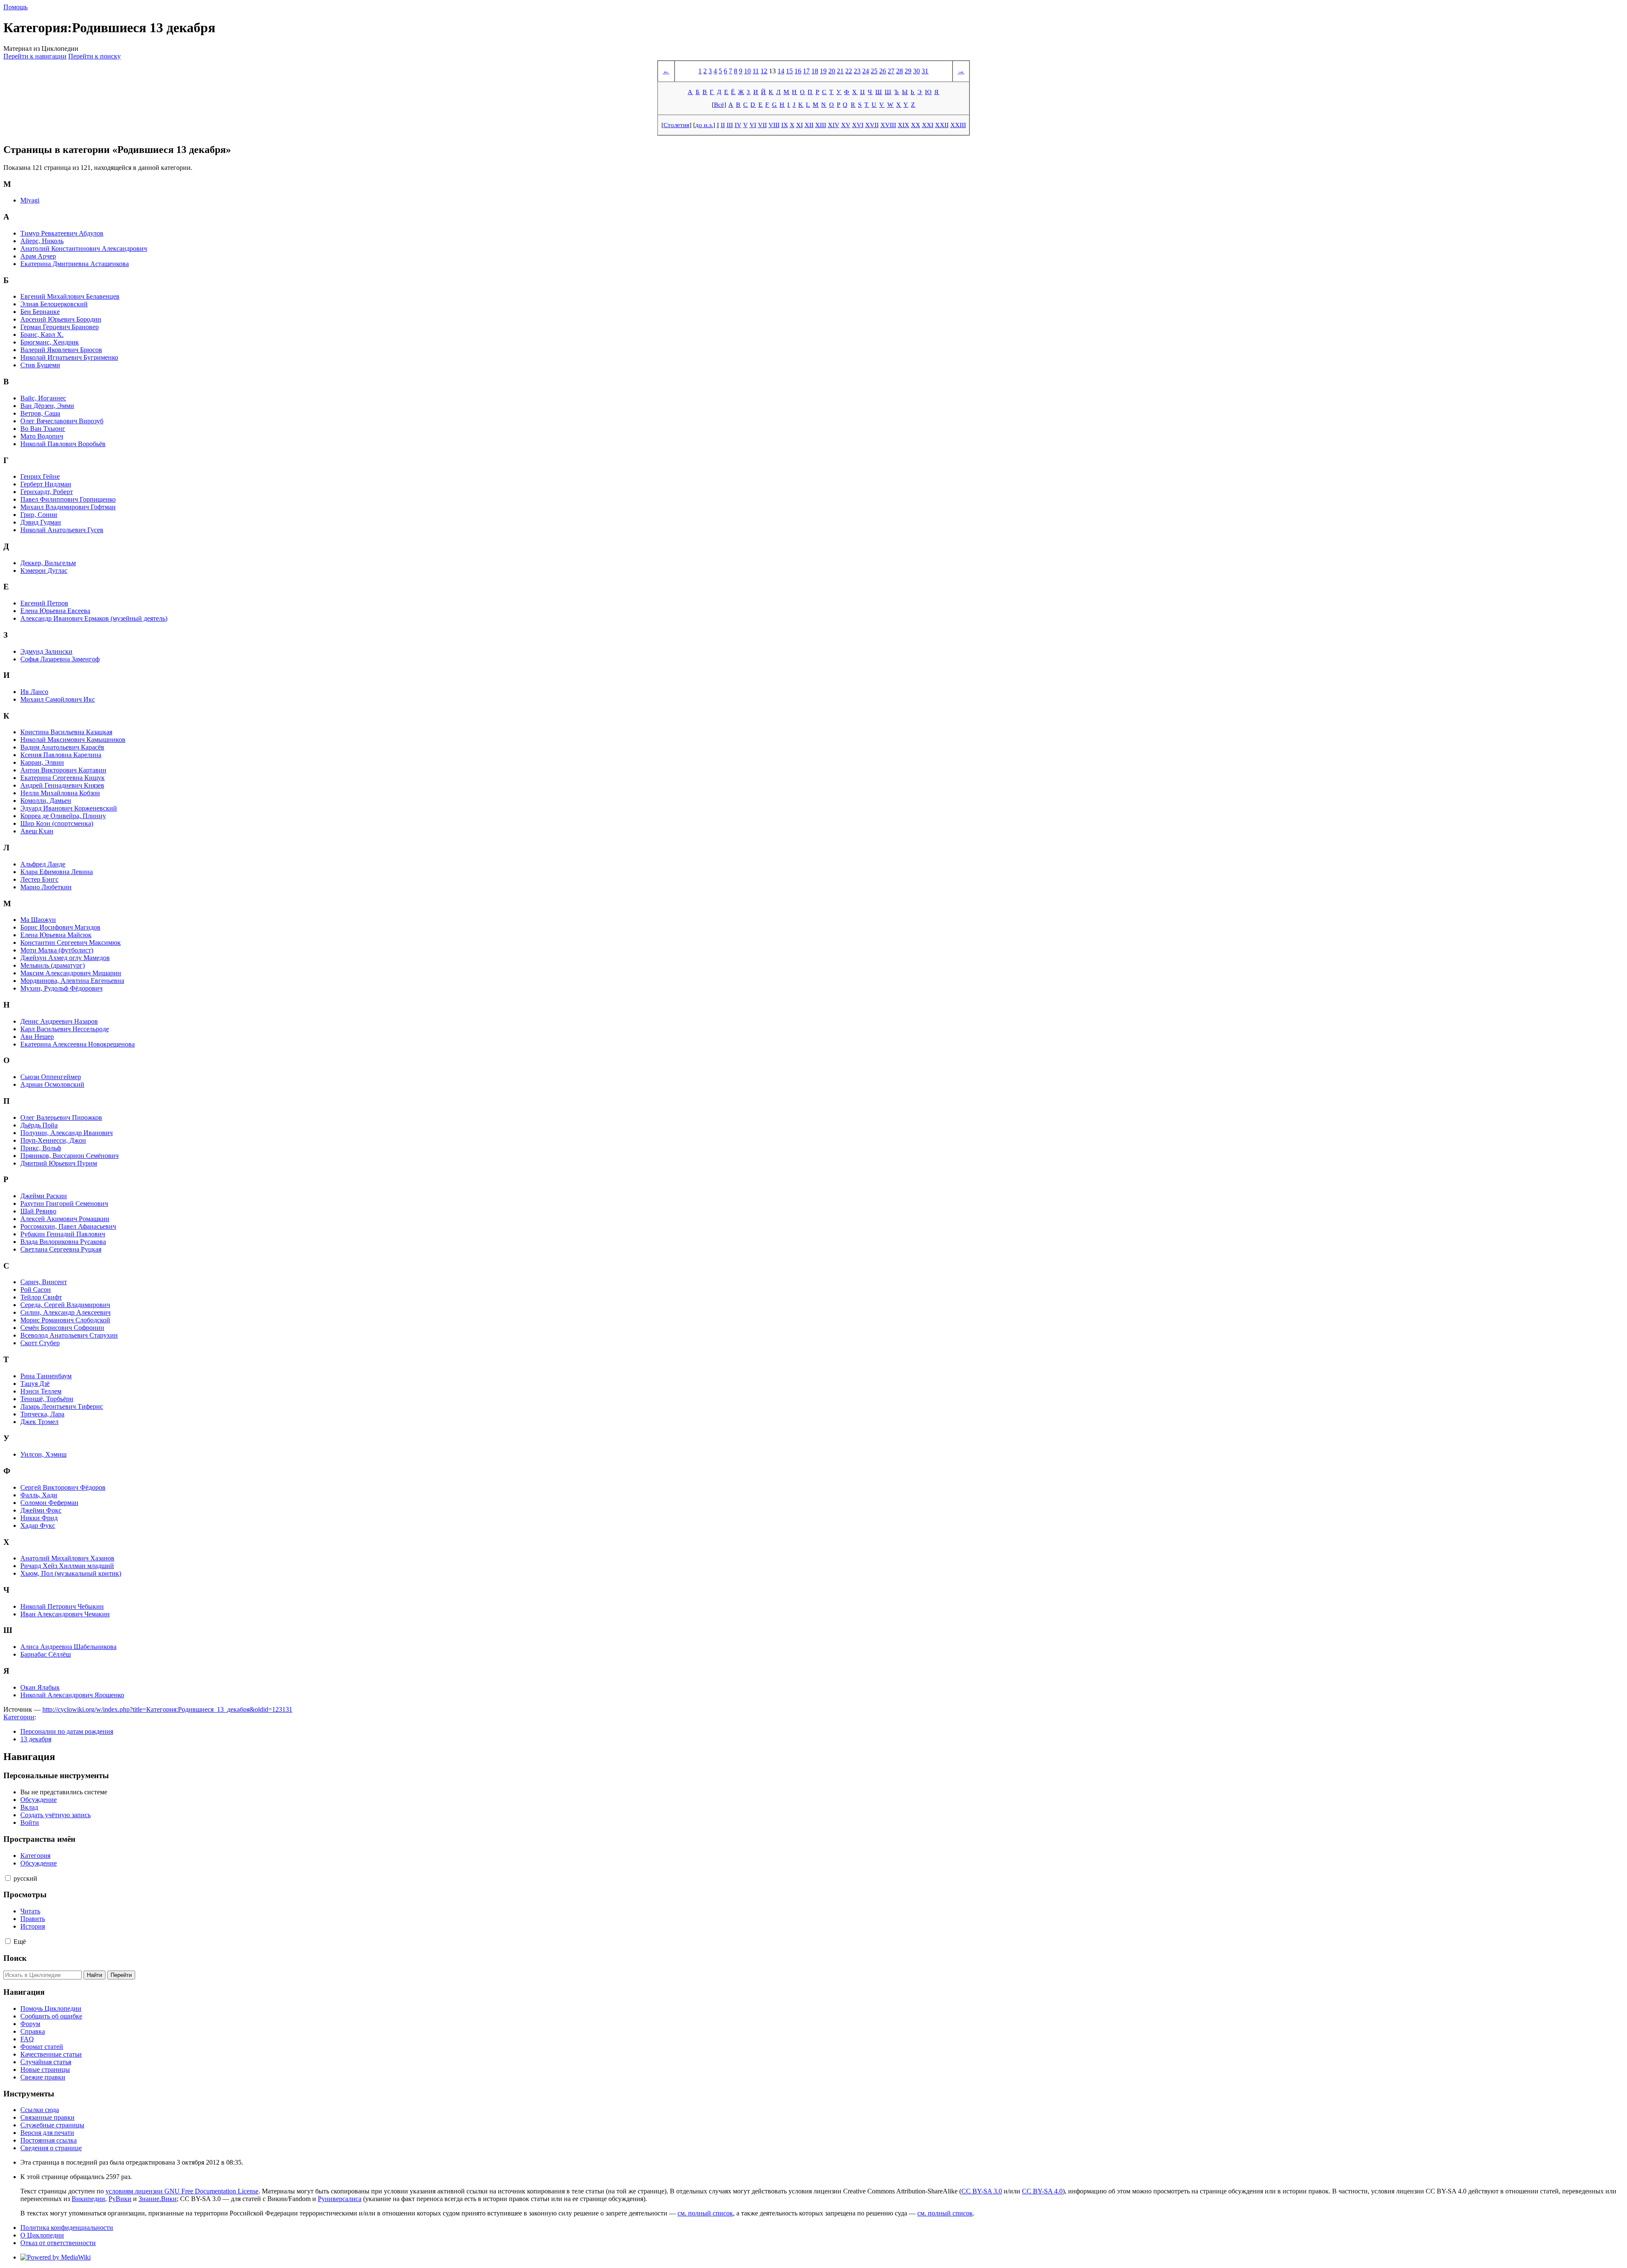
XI (800, 125)
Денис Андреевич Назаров (59, 1021)
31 (925, 71)
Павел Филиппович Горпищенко (68, 499)
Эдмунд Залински (46, 651)
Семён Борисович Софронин (62, 1328)
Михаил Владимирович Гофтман (68, 507)
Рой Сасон (36, 1289)
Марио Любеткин (46, 887)
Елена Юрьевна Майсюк (56, 935)
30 (916, 71)
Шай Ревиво (38, 1211)
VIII (774, 125)
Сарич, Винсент (44, 1282)
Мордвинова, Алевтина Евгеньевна (72, 981)
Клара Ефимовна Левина (57, 872)
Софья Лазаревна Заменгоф (60, 659)
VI (753, 125)
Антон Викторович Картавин (63, 770)
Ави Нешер (37, 1037)
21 (840, 71)
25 (874, 71)
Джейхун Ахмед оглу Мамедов (65, 958)
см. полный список (705, 2213)
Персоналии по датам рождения (67, 1731)
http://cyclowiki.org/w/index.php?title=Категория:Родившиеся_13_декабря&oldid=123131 (167, 1709)
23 (857, 71)
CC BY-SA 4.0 (1042, 2191)
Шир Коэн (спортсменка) (57, 823)
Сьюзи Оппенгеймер (51, 1077)
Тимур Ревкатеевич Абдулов (62, 233)
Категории (19, 1717)
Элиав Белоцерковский (54, 304)
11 (756, 71)
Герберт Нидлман (46, 484)
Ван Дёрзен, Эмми (47, 406)
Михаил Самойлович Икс (58, 699)
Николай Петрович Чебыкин (62, 1606)
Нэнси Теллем (41, 1391)
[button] (8, 1878)
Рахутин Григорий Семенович (64, 1203)
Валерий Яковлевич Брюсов (61, 350)
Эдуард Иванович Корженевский (69, 808)
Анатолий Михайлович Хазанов (67, 1558)
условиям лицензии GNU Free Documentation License (182, 2191)
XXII (942, 125)
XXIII (958, 125)
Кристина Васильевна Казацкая (66, 732)
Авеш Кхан (37, 831)
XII (809, 125)
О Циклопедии (42, 2235)
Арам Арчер (38, 256)
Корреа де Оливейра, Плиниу (63, 816)
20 (832, 71)
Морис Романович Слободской (65, 1320)
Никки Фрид (39, 1518)
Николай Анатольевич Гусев (62, 530)
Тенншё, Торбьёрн (47, 1399)
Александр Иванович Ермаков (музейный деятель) (94, 618)
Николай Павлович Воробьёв (63, 444)
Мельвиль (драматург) (53, 965)
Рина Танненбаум (46, 1376)
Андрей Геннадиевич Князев (62, 785)
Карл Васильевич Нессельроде (65, 1029)
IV (738, 125)
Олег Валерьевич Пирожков (61, 1117)
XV (846, 125)
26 (883, 71)
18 (815, 71)
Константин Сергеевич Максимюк (71, 942)
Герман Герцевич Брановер (60, 327)
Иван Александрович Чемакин (65, 1614)
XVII (872, 125)
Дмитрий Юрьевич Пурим (59, 1163)
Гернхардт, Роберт (47, 492)
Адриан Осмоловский (52, 1084)
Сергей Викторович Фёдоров (63, 1487)
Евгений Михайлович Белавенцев (70, 296)
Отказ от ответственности (58, 2243)
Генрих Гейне (40, 476)
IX (785, 125)
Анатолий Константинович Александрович (84, 248)
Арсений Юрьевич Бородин (61, 319)
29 (908, 71)
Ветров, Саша (40, 413)
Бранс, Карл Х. (42, 335)
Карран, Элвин (42, 762)
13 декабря (36, 1739)
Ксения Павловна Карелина (61, 755)
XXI (928, 125)
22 (849, 71)
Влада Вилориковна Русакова (63, 1242)
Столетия (676, 125)
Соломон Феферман (49, 1503)
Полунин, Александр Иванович (67, 1133)
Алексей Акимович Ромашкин (65, 1219)
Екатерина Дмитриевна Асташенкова (75, 264)
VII (762, 125)
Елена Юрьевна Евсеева (55, 611)
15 (789, 71)
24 (866, 71)
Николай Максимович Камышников (73, 740)
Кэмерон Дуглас (44, 570)
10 (747, 71)
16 (798, 71)
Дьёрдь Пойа (39, 1125)
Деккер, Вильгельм (48, 563)
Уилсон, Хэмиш (43, 1454)
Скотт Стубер (40, 1343)
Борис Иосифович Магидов (60, 927)
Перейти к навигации (35, 56)
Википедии (88, 2199)
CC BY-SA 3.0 (982, 2191)
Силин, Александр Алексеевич (65, 1312)
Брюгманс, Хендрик (50, 342)
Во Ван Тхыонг (43, 429)
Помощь (15, 7)
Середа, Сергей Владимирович (65, 1305)
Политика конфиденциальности (67, 2228)
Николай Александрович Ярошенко (72, 1695)
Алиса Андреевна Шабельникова (68, 1647)
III (730, 125)
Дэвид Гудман (41, 522)
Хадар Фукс (38, 1525)
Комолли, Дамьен (46, 801)
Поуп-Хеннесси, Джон (53, 1140)
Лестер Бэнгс (39, 879)
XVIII (888, 125)
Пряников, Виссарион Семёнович (69, 1156)
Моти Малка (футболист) (57, 950)
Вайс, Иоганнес (43, 398)
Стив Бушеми (40, 365)
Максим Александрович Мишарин (71, 973)
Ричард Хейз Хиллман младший (67, 1566)
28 (900, 71)
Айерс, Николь (42, 241)
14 (781, 71)
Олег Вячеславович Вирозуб (62, 421)
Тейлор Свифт (41, 1297)
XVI (858, 125)
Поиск (15, 1958)
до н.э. (704, 125)
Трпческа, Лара (42, 1414)
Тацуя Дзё (35, 1384)
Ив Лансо (34, 692)
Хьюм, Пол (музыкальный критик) (71, 1573)
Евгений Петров (44, 603)
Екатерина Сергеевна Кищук (62, 778)
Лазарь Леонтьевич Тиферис (62, 1406)
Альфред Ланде (43, 864)
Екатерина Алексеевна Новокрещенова (78, 1044)
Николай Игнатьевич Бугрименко (69, 357)
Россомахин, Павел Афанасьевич (68, 1226)
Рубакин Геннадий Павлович (63, 1234)
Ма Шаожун (38, 920)
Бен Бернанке (40, 312)
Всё (719, 104)
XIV (834, 125)
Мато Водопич (42, 436)
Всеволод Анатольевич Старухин (69, 1335)
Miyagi (30, 200)
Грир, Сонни (39, 515)
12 (764, 71)
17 (806, 71)
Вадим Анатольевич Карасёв (62, 747)
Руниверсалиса (340, 2199)
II (723, 125)
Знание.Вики (158, 2199)
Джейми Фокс (41, 1510)
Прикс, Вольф (41, 1148)
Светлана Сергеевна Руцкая (61, 1249)
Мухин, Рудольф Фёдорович (61, 988)
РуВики (120, 2199)
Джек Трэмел (39, 1422)
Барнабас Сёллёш (46, 1654)
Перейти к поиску (94, 56)
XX (916, 125)
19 (823, 71)
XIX (904, 125)
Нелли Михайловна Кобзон (60, 793)
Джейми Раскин (44, 1196)
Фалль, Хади (39, 1495)
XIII (821, 125)
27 (891, 71)
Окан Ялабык (40, 1687)
